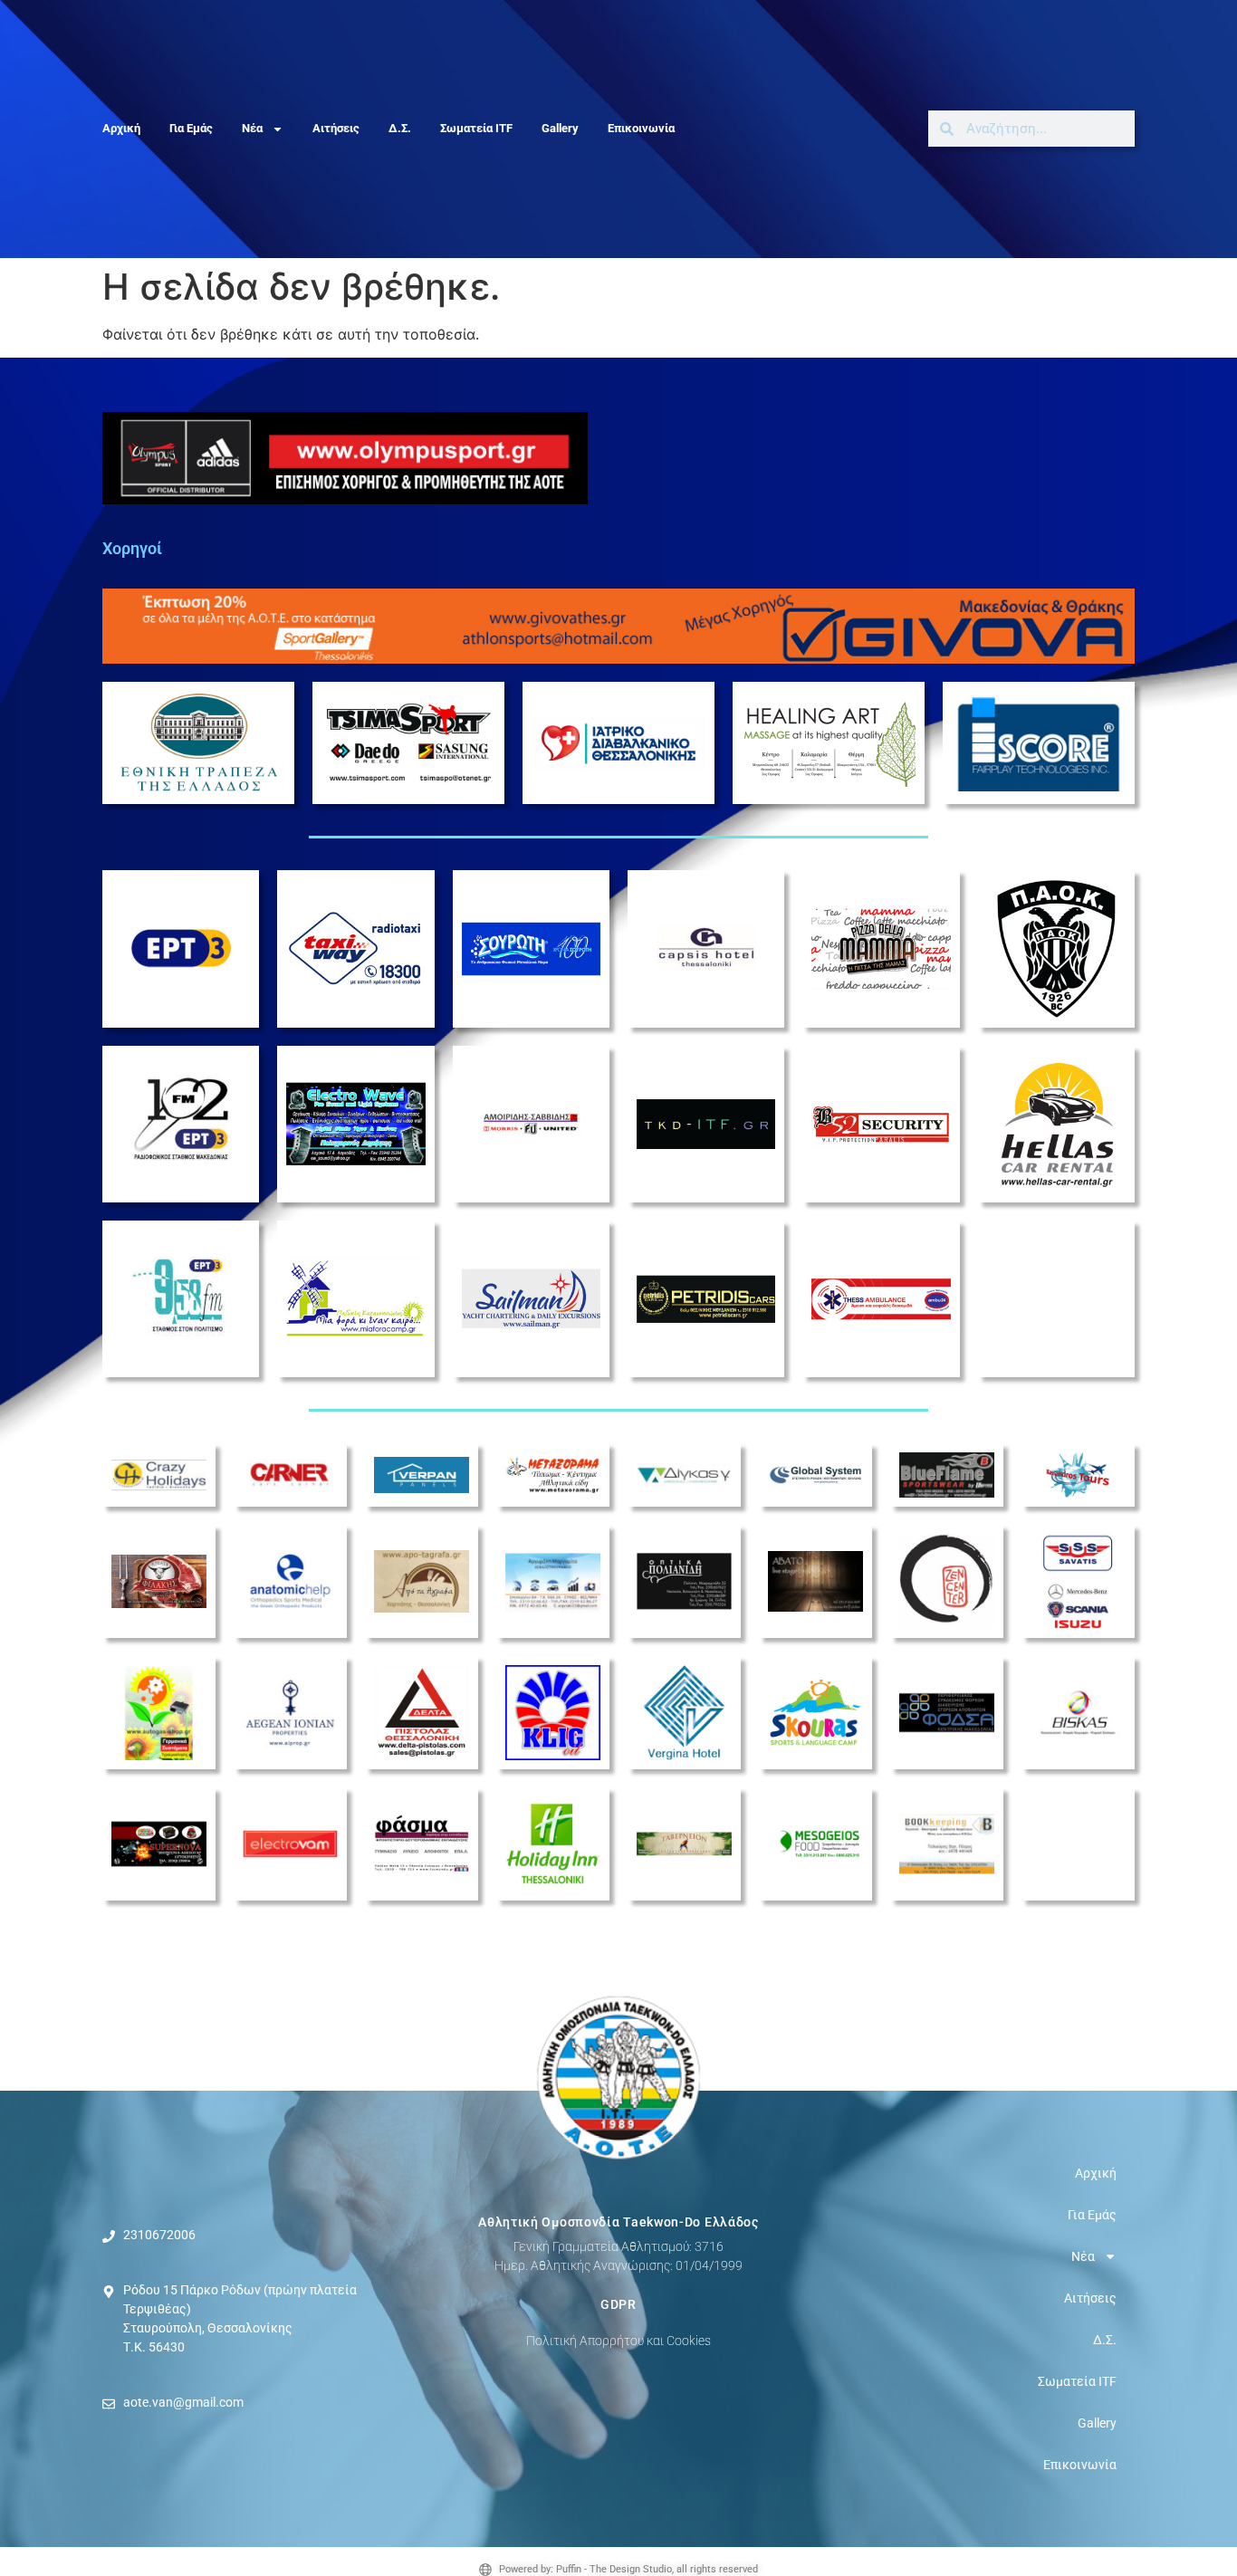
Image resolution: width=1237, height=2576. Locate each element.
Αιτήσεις (336, 128)
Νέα (252, 128)
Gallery (560, 128)
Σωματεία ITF (476, 128)
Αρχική (121, 128)
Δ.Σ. (400, 128)
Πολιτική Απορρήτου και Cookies (618, 2341)
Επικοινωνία (641, 128)
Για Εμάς (191, 128)
